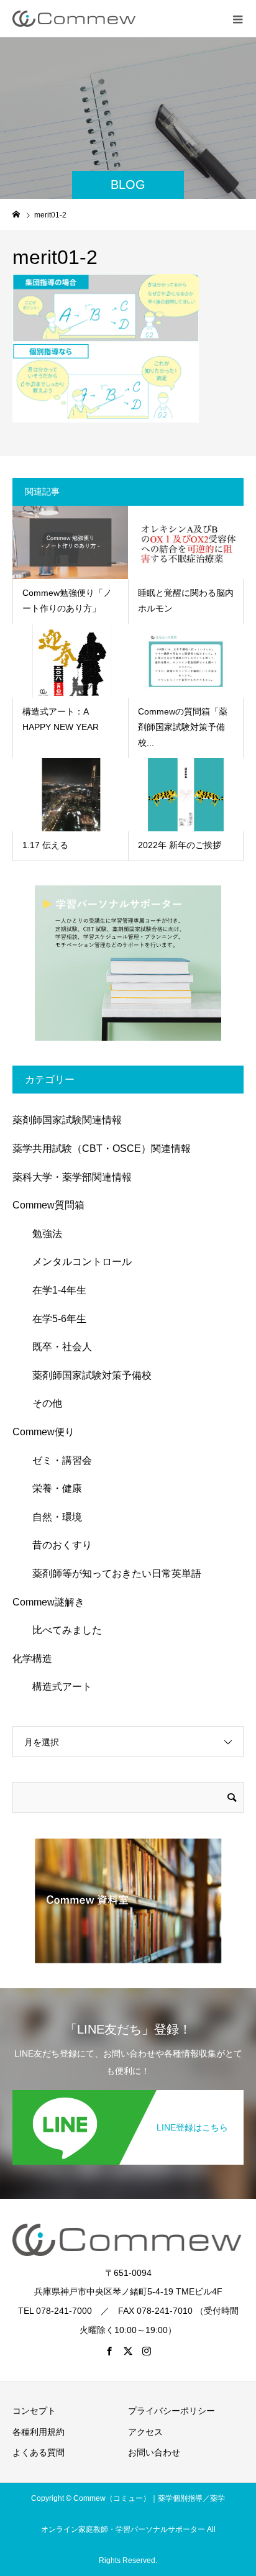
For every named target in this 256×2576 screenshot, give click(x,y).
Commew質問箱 (48, 1205)
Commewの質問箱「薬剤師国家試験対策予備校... (183, 727)
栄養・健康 (52, 1488)
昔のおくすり (57, 1545)
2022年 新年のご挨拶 (180, 845)
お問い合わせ (154, 2452)
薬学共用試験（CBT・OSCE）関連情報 (102, 1149)
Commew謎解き (48, 1602)
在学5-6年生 (54, 1319)
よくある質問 (39, 2452)
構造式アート (57, 1687)
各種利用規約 (39, 2432)
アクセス (145, 2432)
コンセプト (34, 2411)
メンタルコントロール (77, 1262)
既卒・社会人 (57, 1347)
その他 (42, 1403)
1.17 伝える (45, 845)
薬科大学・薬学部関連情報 (72, 1177)
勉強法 (42, 1234)
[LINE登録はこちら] (128, 2093)
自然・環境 (52, 1517)
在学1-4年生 (54, 1290)
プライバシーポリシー (171, 2411)
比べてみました (62, 1630)
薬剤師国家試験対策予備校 (87, 1375)
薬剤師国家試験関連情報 (67, 1120)
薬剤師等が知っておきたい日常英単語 (112, 1573)
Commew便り (43, 1432)
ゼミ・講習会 (57, 1460)
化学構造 (32, 1659)
